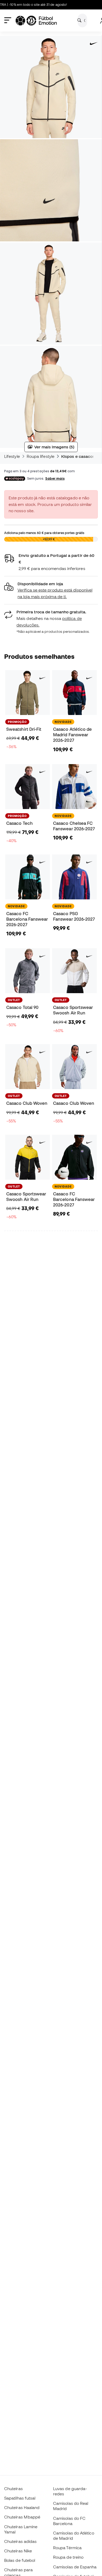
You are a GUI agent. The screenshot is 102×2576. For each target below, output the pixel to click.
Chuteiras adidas (20, 2541)
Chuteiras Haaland (22, 2507)
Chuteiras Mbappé (22, 2517)
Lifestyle (12, 456)
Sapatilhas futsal (20, 2498)
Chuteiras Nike (18, 2551)
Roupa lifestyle (41, 456)
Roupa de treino (68, 2557)
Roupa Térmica (67, 2548)
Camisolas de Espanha (75, 2567)
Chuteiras (13, 2489)
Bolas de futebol (20, 2560)
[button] (51, 590)
